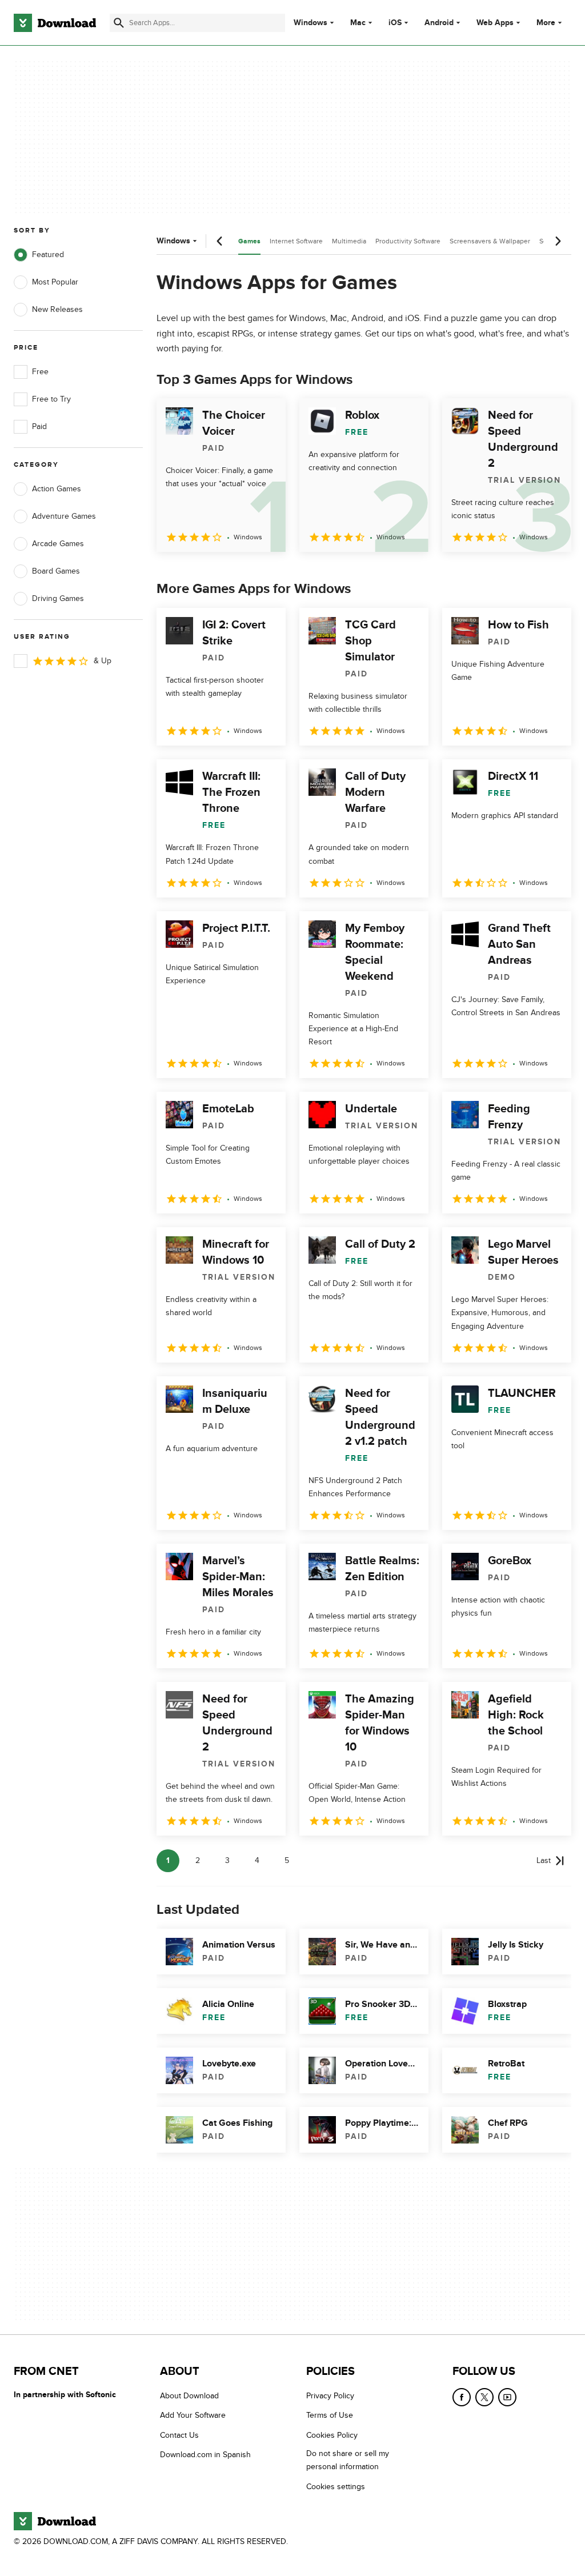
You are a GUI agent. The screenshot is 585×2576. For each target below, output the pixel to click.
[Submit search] (119, 23)
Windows (310, 23)
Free (40, 372)
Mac (358, 23)
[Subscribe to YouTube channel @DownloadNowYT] (507, 2397)
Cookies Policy (332, 2435)
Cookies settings (336, 2487)
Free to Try (51, 399)
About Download (189, 2396)
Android (439, 23)
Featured (48, 255)
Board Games (56, 571)
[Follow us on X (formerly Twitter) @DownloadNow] (484, 2397)
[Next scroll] (558, 241)
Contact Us (179, 2435)
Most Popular (55, 282)
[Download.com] (55, 23)
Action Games (57, 489)
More (546, 23)
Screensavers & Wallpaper (490, 241)
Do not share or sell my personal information (348, 2460)
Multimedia (349, 241)
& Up (103, 661)
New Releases (57, 309)
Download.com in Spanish (205, 2455)
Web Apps (495, 23)
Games (249, 241)
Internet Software (296, 241)
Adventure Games (64, 516)
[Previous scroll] (220, 241)
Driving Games (58, 598)
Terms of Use (330, 2415)
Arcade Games (58, 544)
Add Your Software (193, 2415)
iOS (395, 23)
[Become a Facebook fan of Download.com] (462, 2397)
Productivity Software (408, 241)
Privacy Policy (330, 2396)
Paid (39, 426)
